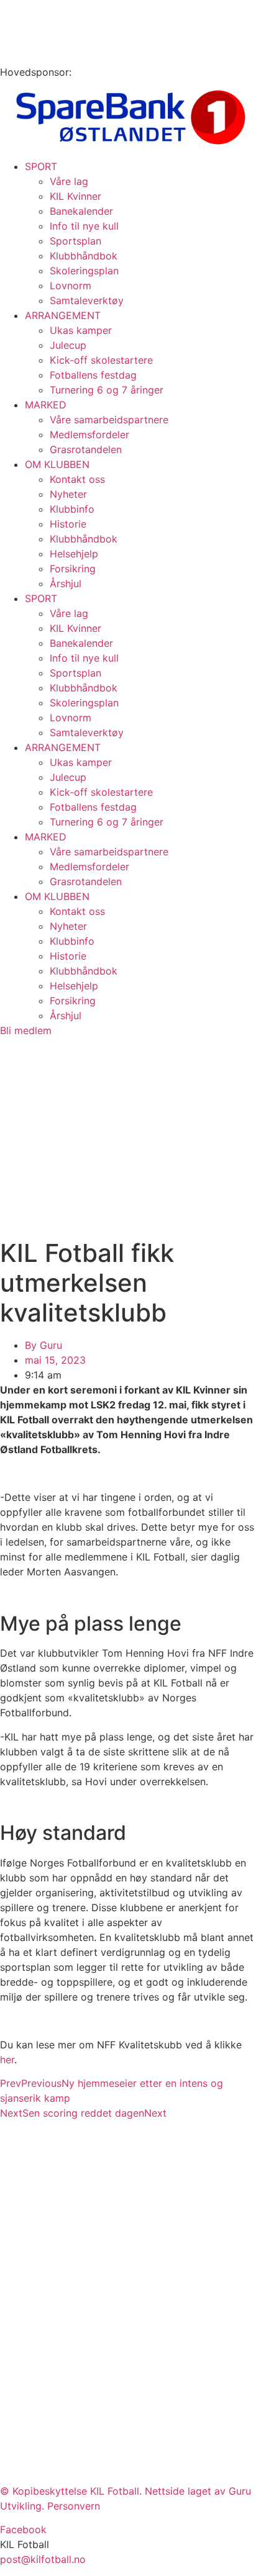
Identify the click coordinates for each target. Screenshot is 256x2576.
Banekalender (81, 211)
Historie (68, 524)
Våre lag (69, 181)
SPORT (41, 166)
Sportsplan (75, 241)
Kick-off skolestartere (101, 360)
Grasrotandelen (86, 449)
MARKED (46, 405)
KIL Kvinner (75, 196)
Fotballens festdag (93, 375)
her (7, 2060)
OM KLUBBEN (57, 464)
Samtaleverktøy (87, 300)
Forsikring (73, 569)
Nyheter (68, 494)
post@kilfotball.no (43, 2559)
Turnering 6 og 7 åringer (107, 390)
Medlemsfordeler (89, 435)
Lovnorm (71, 286)
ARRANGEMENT (63, 315)
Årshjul (66, 583)
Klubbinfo (72, 509)
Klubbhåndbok (84, 256)
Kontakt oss (77, 479)
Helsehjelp (74, 554)
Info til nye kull (84, 226)
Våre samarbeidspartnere (109, 420)
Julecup (68, 345)
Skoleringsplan (84, 271)
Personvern (74, 2506)
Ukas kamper (81, 330)
